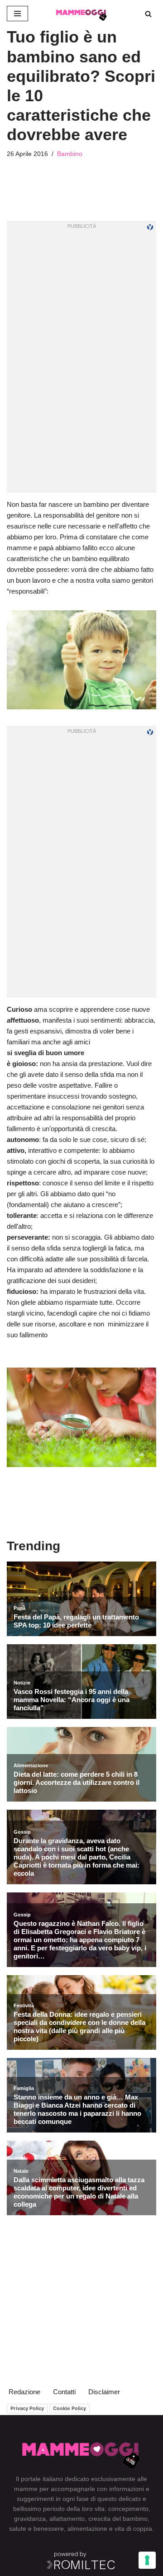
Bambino (70, 154)
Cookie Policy (70, 2408)
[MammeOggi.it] (81, 14)
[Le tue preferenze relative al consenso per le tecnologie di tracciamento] (147, 2560)
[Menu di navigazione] (17, 14)
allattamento (67, 2519)
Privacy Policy (27, 2408)
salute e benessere (36, 2529)
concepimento (128, 2509)
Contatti (64, 2392)
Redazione (24, 2392)
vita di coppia (133, 2529)
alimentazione (87, 2529)
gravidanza (30, 2519)
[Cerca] (148, 14)
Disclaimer (104, 2392)
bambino (135, 2519)
